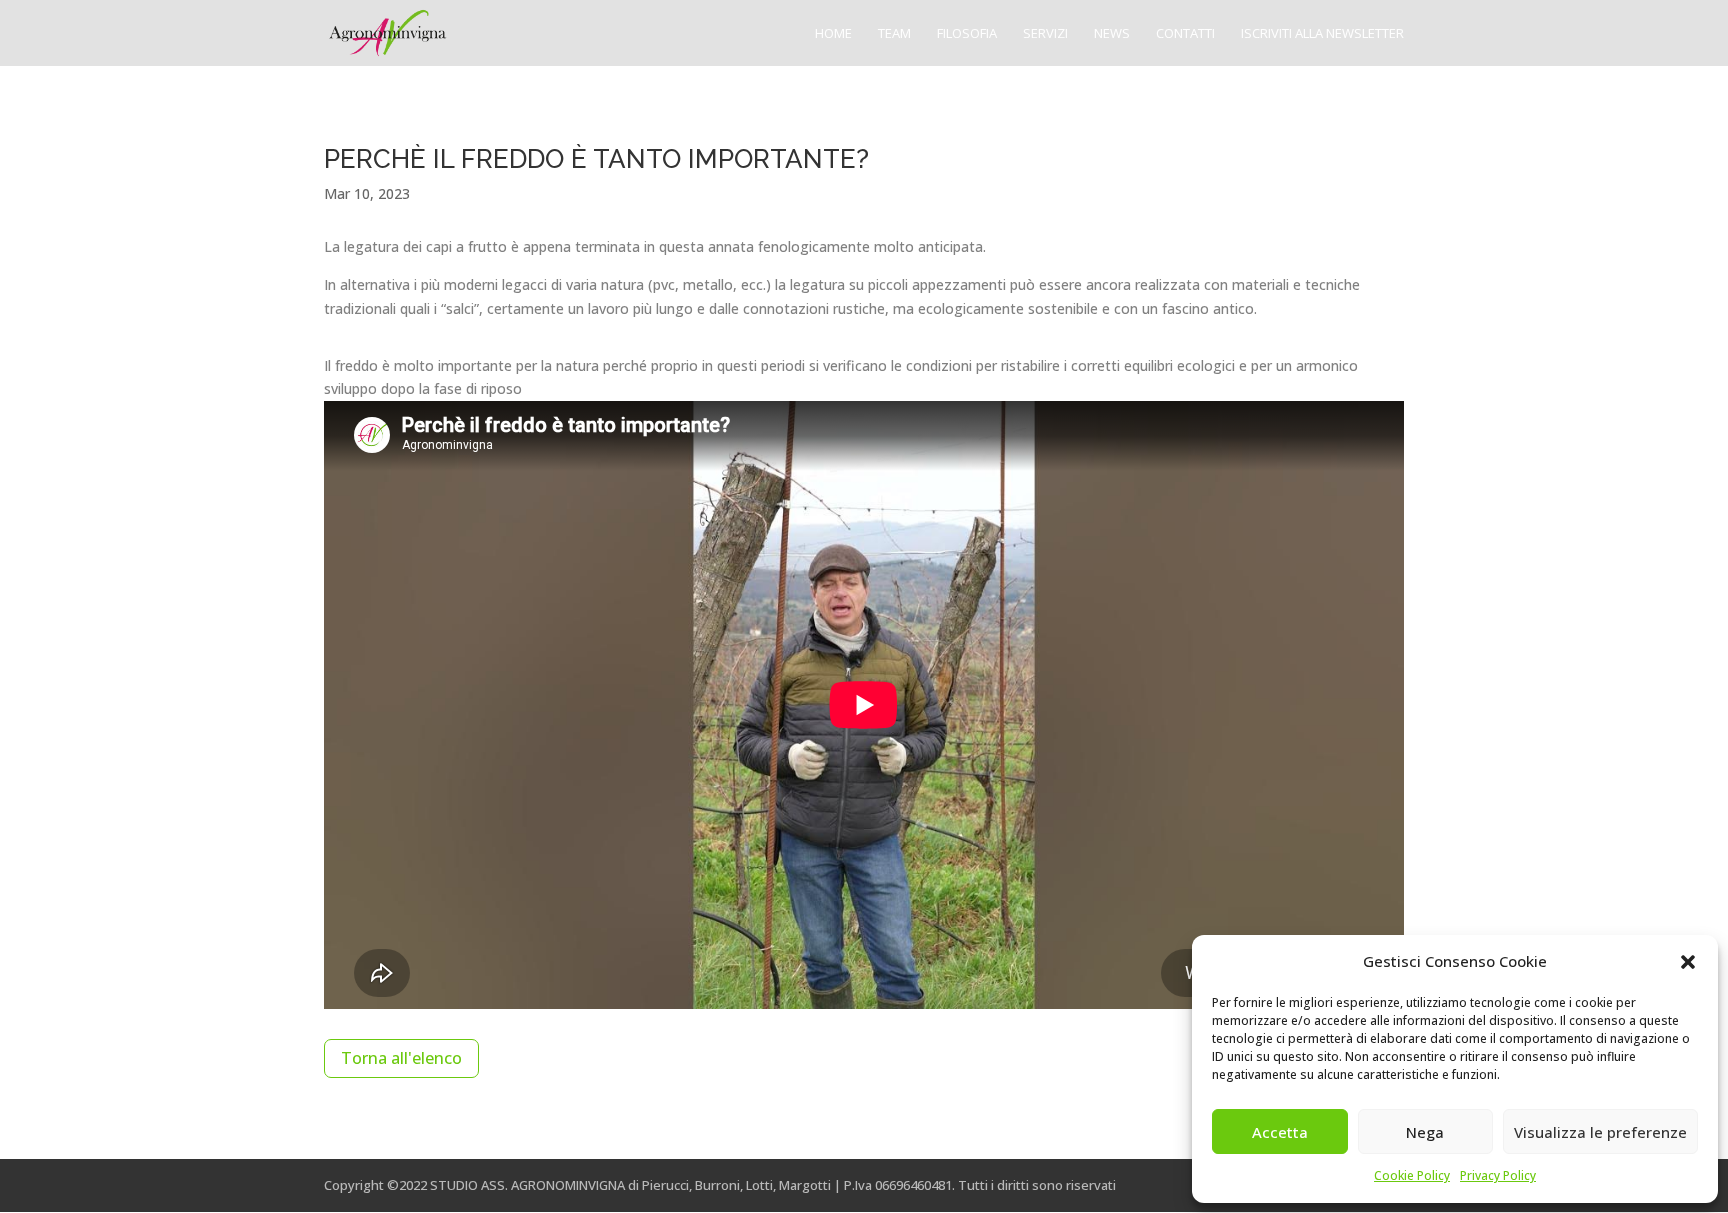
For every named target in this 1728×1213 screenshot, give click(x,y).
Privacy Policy (1498, 1175)
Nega (1425, 1132)
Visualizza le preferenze (1600, 1132)
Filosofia (967, 34)
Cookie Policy (1412, 1175)
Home (833, 34)
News (1112, 34)
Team (894, 34)
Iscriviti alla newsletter (1322, 34)
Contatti (1185, 34)
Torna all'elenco (401, 1058)
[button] (1688, 962)
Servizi (1045, 34)
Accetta (1280, 1132)
